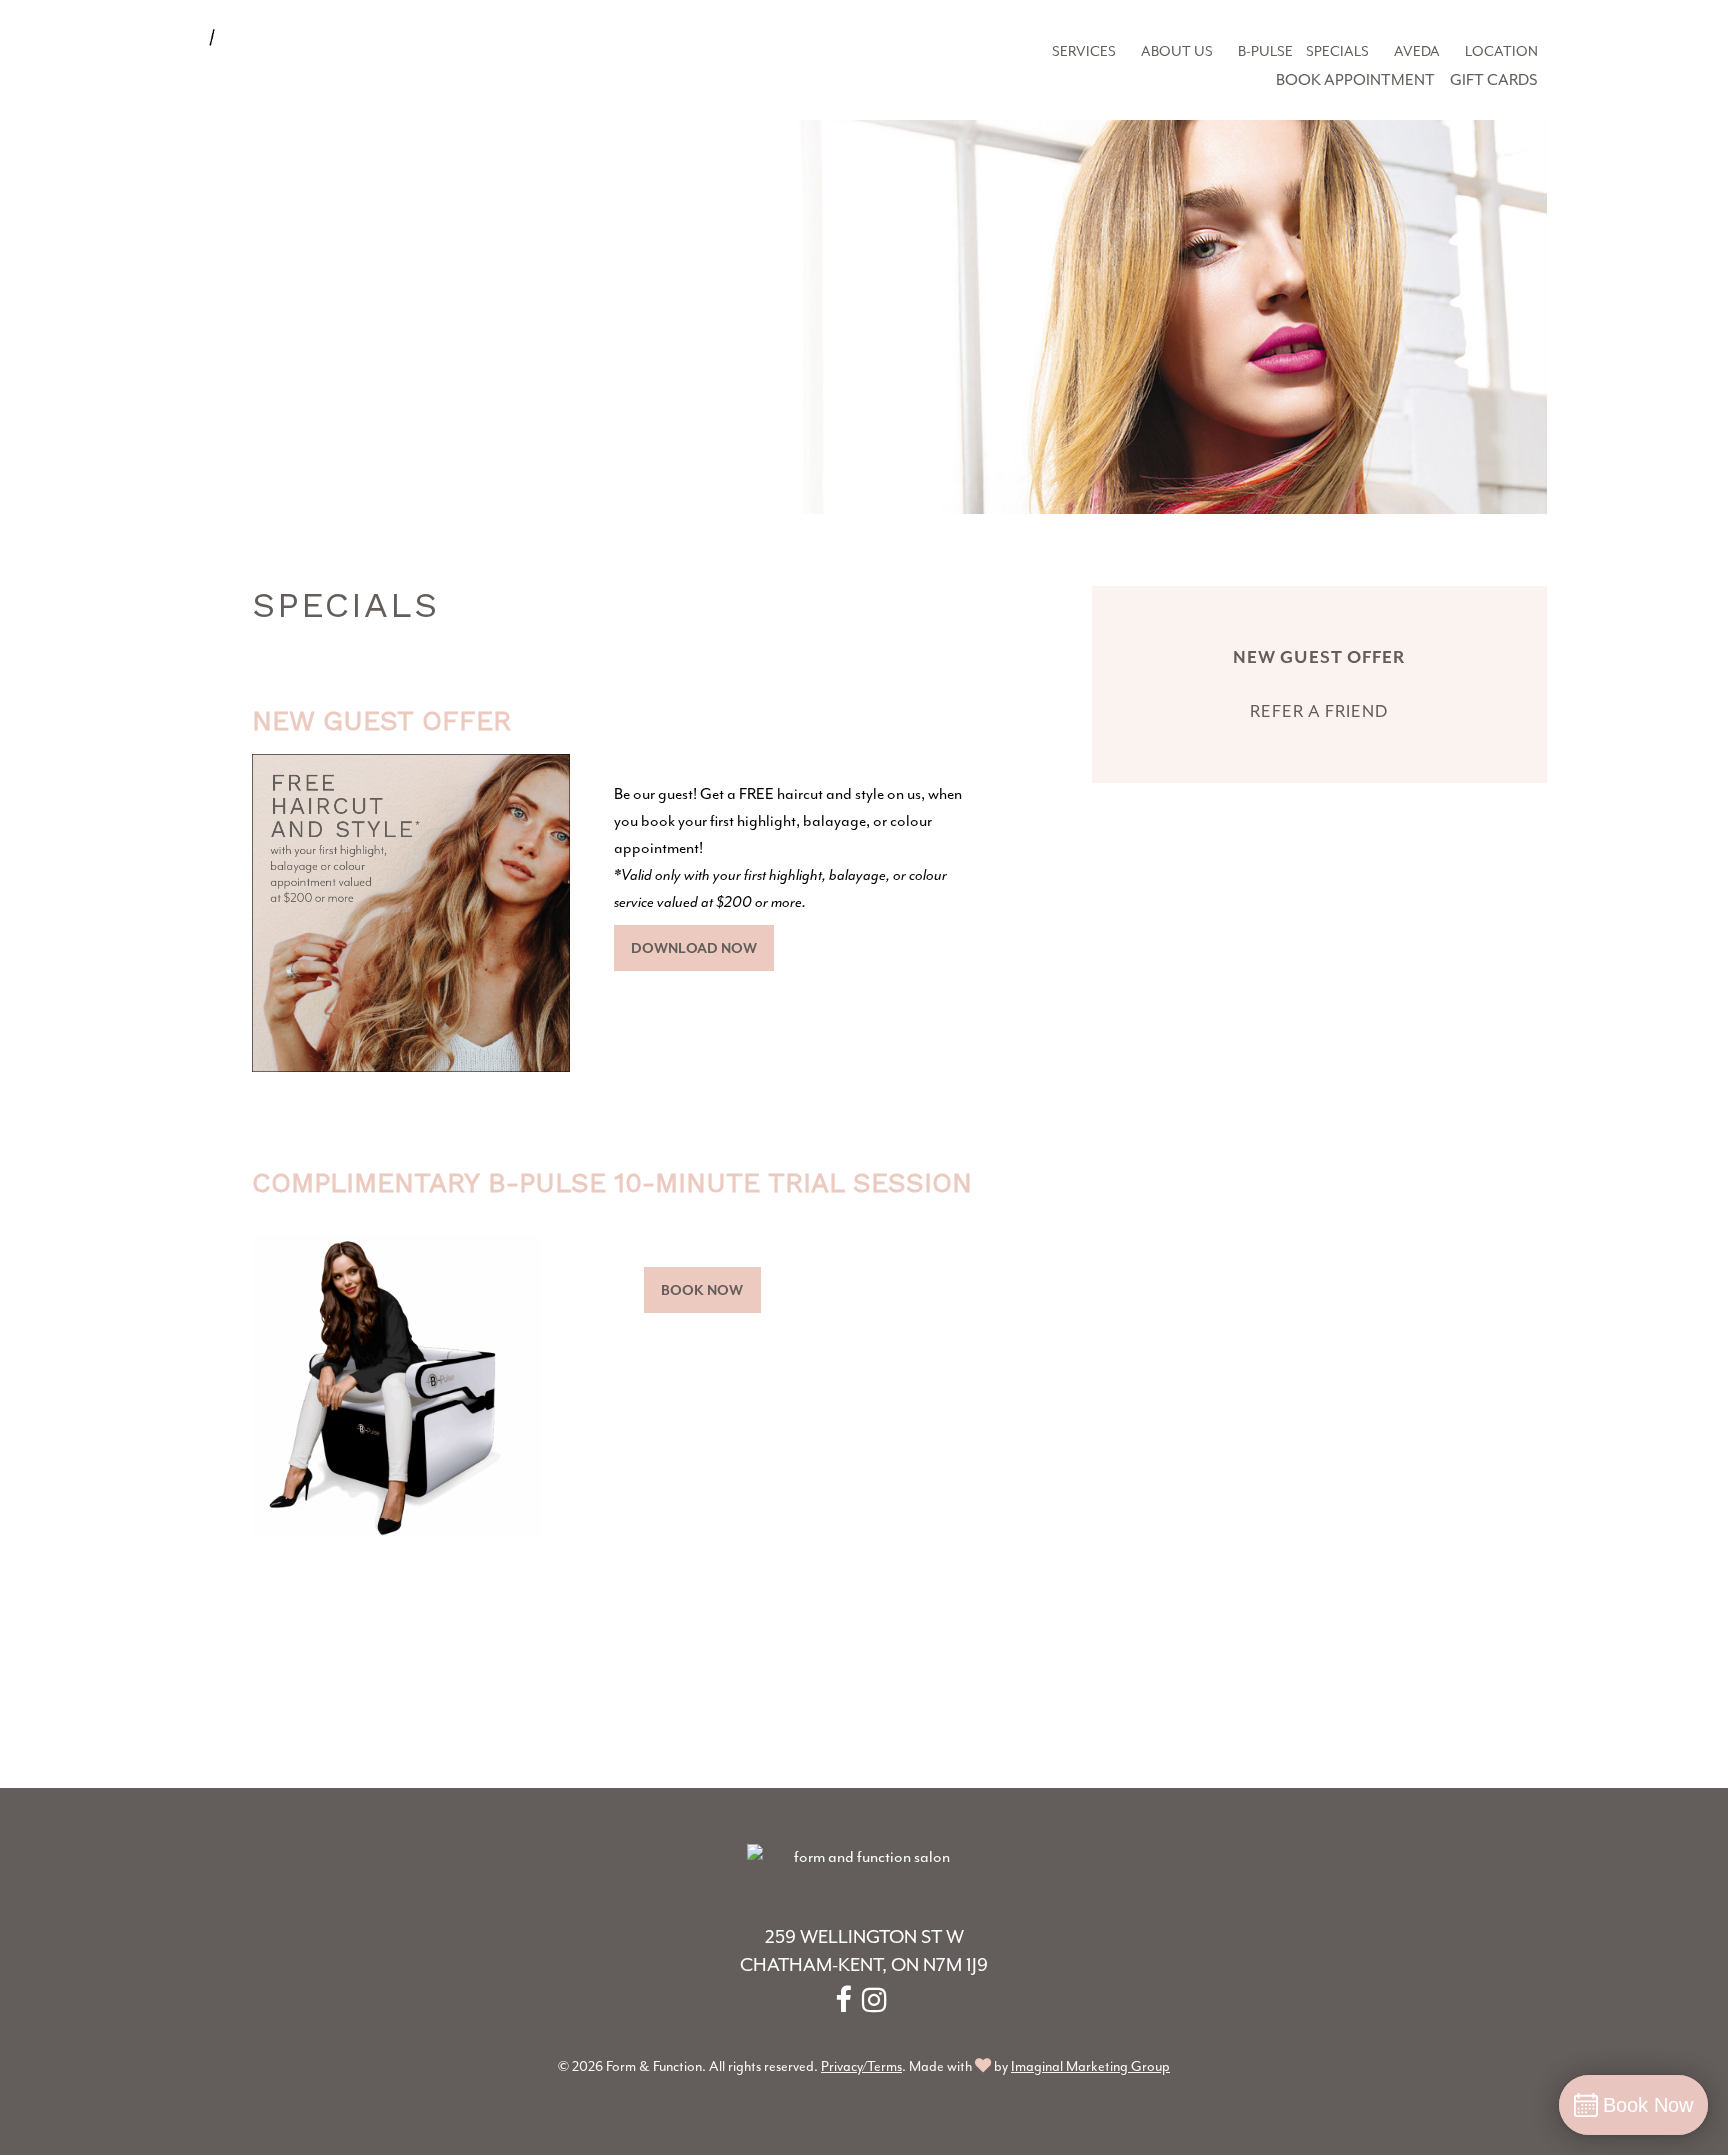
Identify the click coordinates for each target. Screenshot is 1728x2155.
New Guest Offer (1319, 657)
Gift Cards (1494, 80)
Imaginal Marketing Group (1090, 2066)
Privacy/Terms (861, 2066)
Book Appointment (1355, 80)
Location (1501, 51)
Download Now (694, 948)
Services (1084, 51)
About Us (1177, 51)
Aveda (1417, 51)
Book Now (702, 1290)
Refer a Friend (1319, 711)
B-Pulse (1265, 51)
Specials (1337, 51)
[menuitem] (1083, 51)
